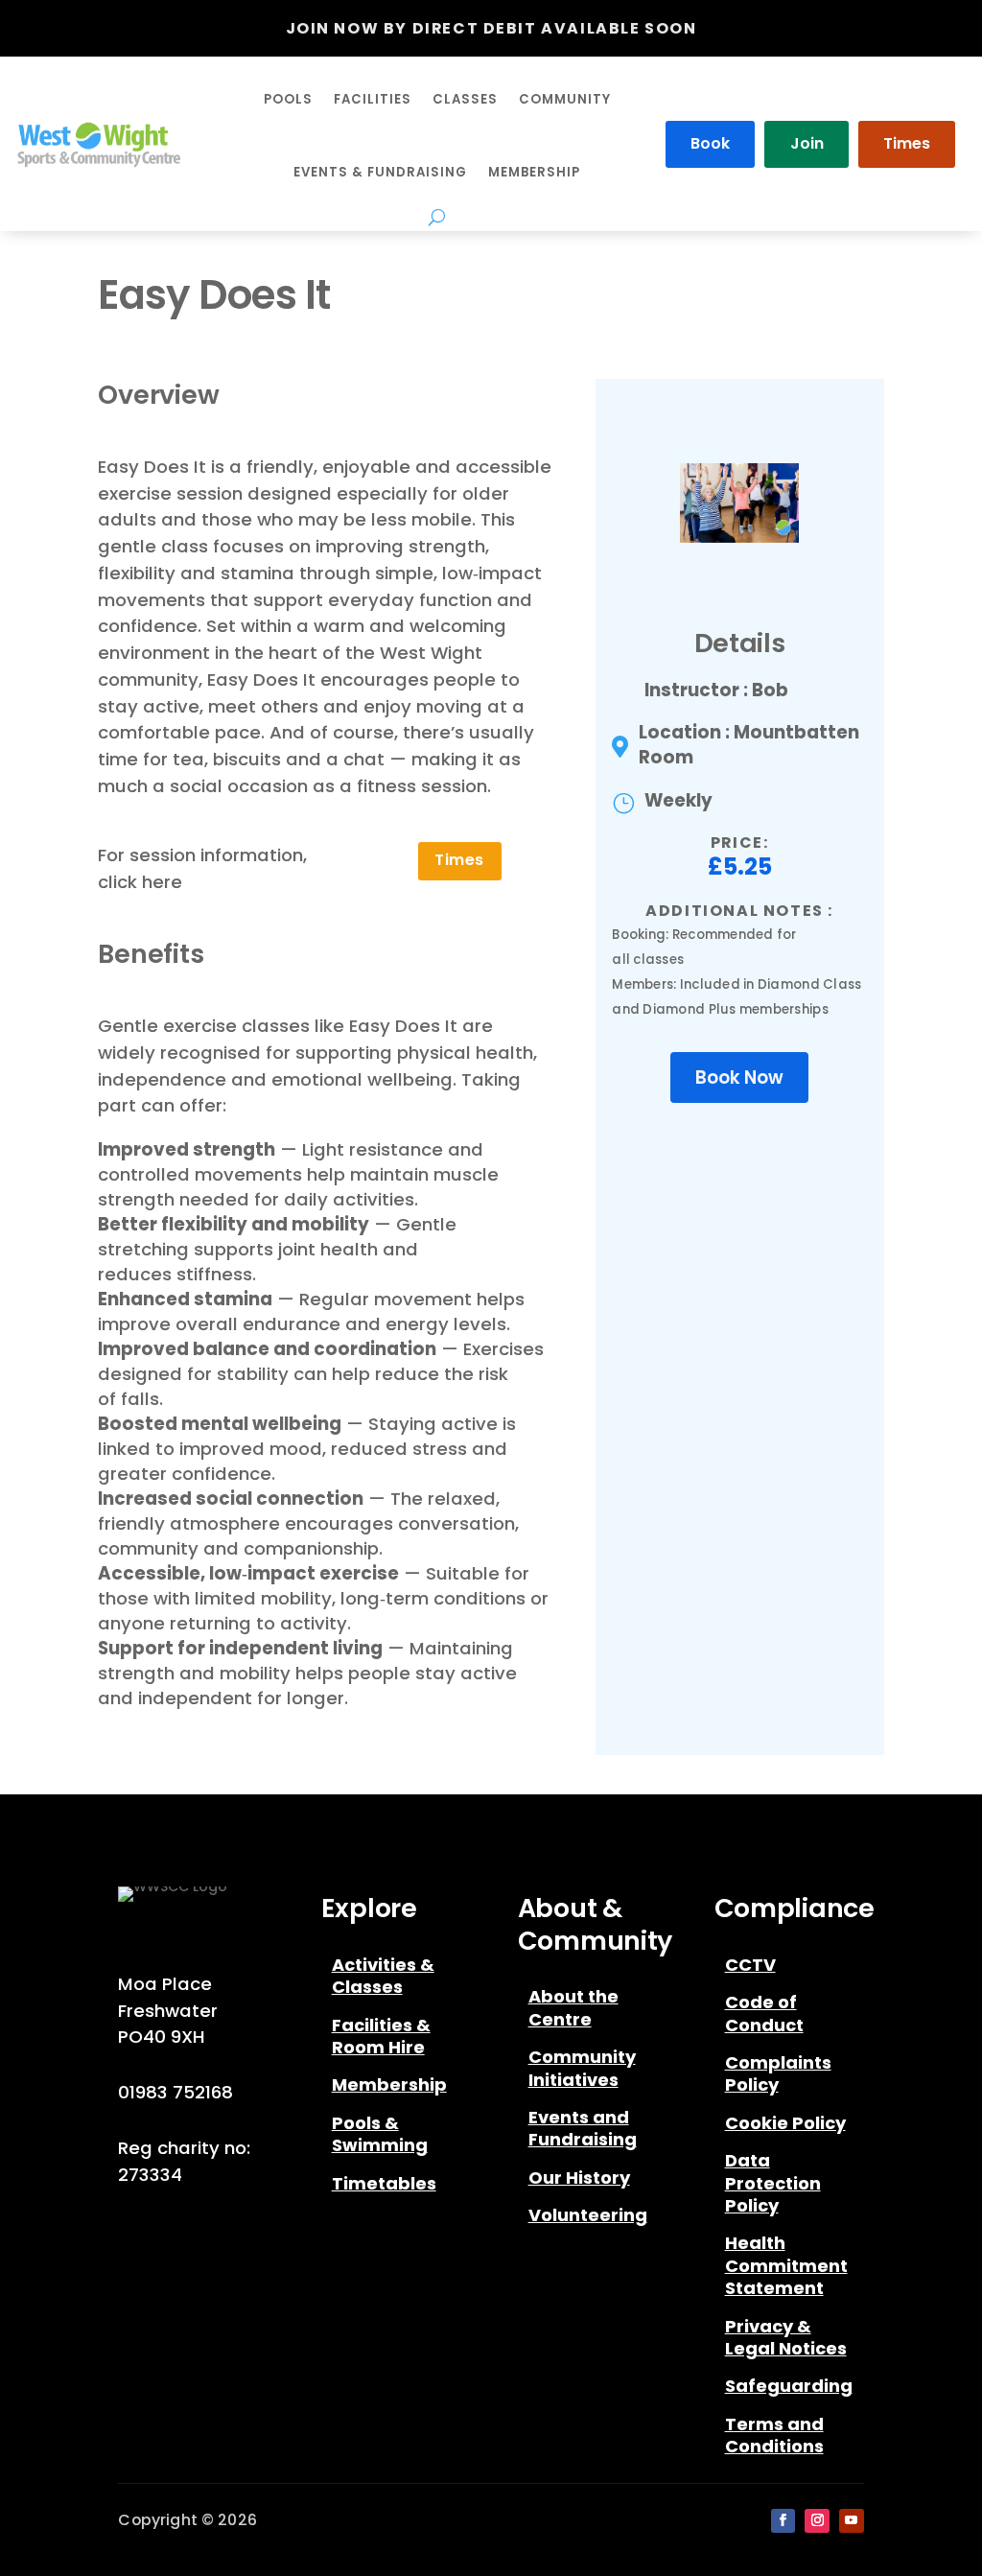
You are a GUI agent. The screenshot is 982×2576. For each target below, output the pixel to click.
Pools (288, 99)
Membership (534, 172)
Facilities (373, 99)
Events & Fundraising (380, 172)
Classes (465, 99)
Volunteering (588, 2215)
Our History (579, 2178)
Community (565, 99)
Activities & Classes (383, 1976)
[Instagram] (817, 2521)
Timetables (384, 2184)
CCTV (750, 1965)
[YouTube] (852, 2521)
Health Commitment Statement (786, 2266)
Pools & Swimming (380, 2134)
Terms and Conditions (774, 2435)
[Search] (437, 217)
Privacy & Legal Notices (786, 2338)
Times (907, 143)
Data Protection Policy (773, 2183)
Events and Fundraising (583, 2129)
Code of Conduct (764, 2014)
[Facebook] (783, 2521)
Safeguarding (789, 2386)
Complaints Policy (778, 2074)
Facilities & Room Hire (381, 2037)
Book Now (739, 1077)
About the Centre (573, 2008)
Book (710, 143)
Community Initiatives (582, 2068)
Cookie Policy (785, 2123)
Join (807, 143)
